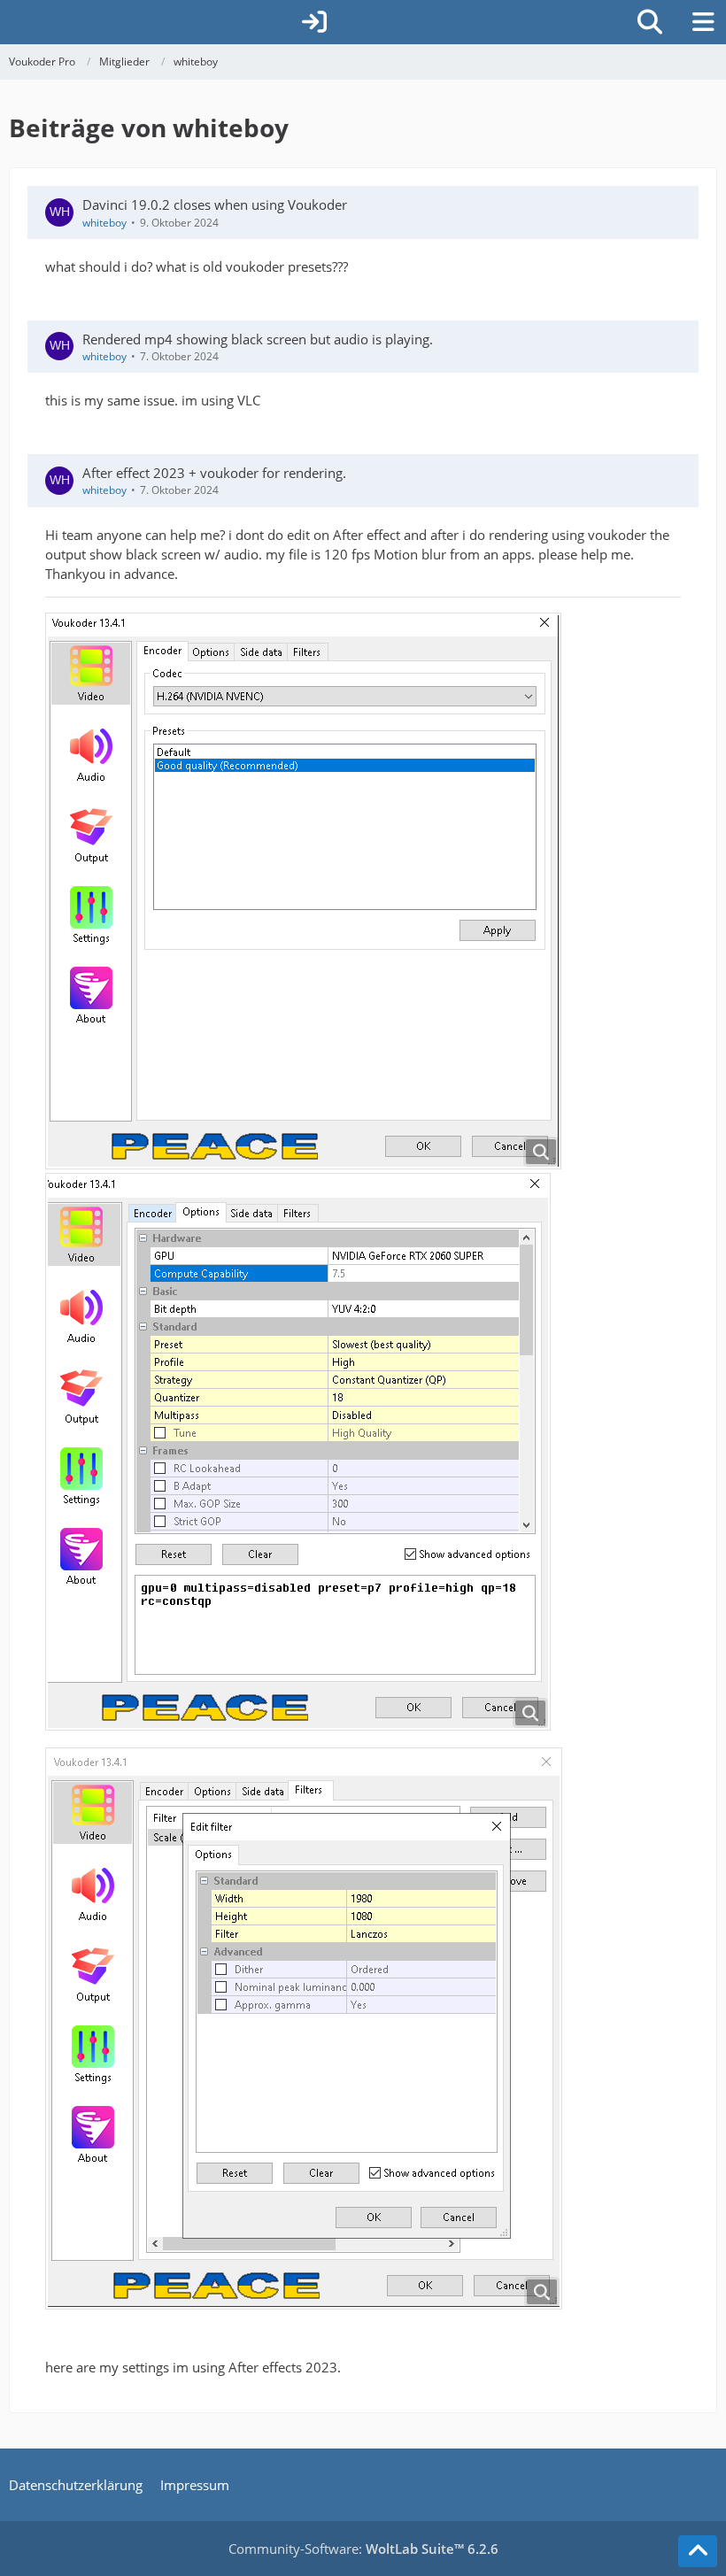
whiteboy (104, 223)
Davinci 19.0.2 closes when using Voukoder (215, 204)
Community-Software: (363, 2549)
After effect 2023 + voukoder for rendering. (214, 473)
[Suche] (650, 22)
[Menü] (703, 22)
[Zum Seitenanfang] (698, 2551)
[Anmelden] (314, 22)
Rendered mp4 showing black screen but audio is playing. (258, 339)
